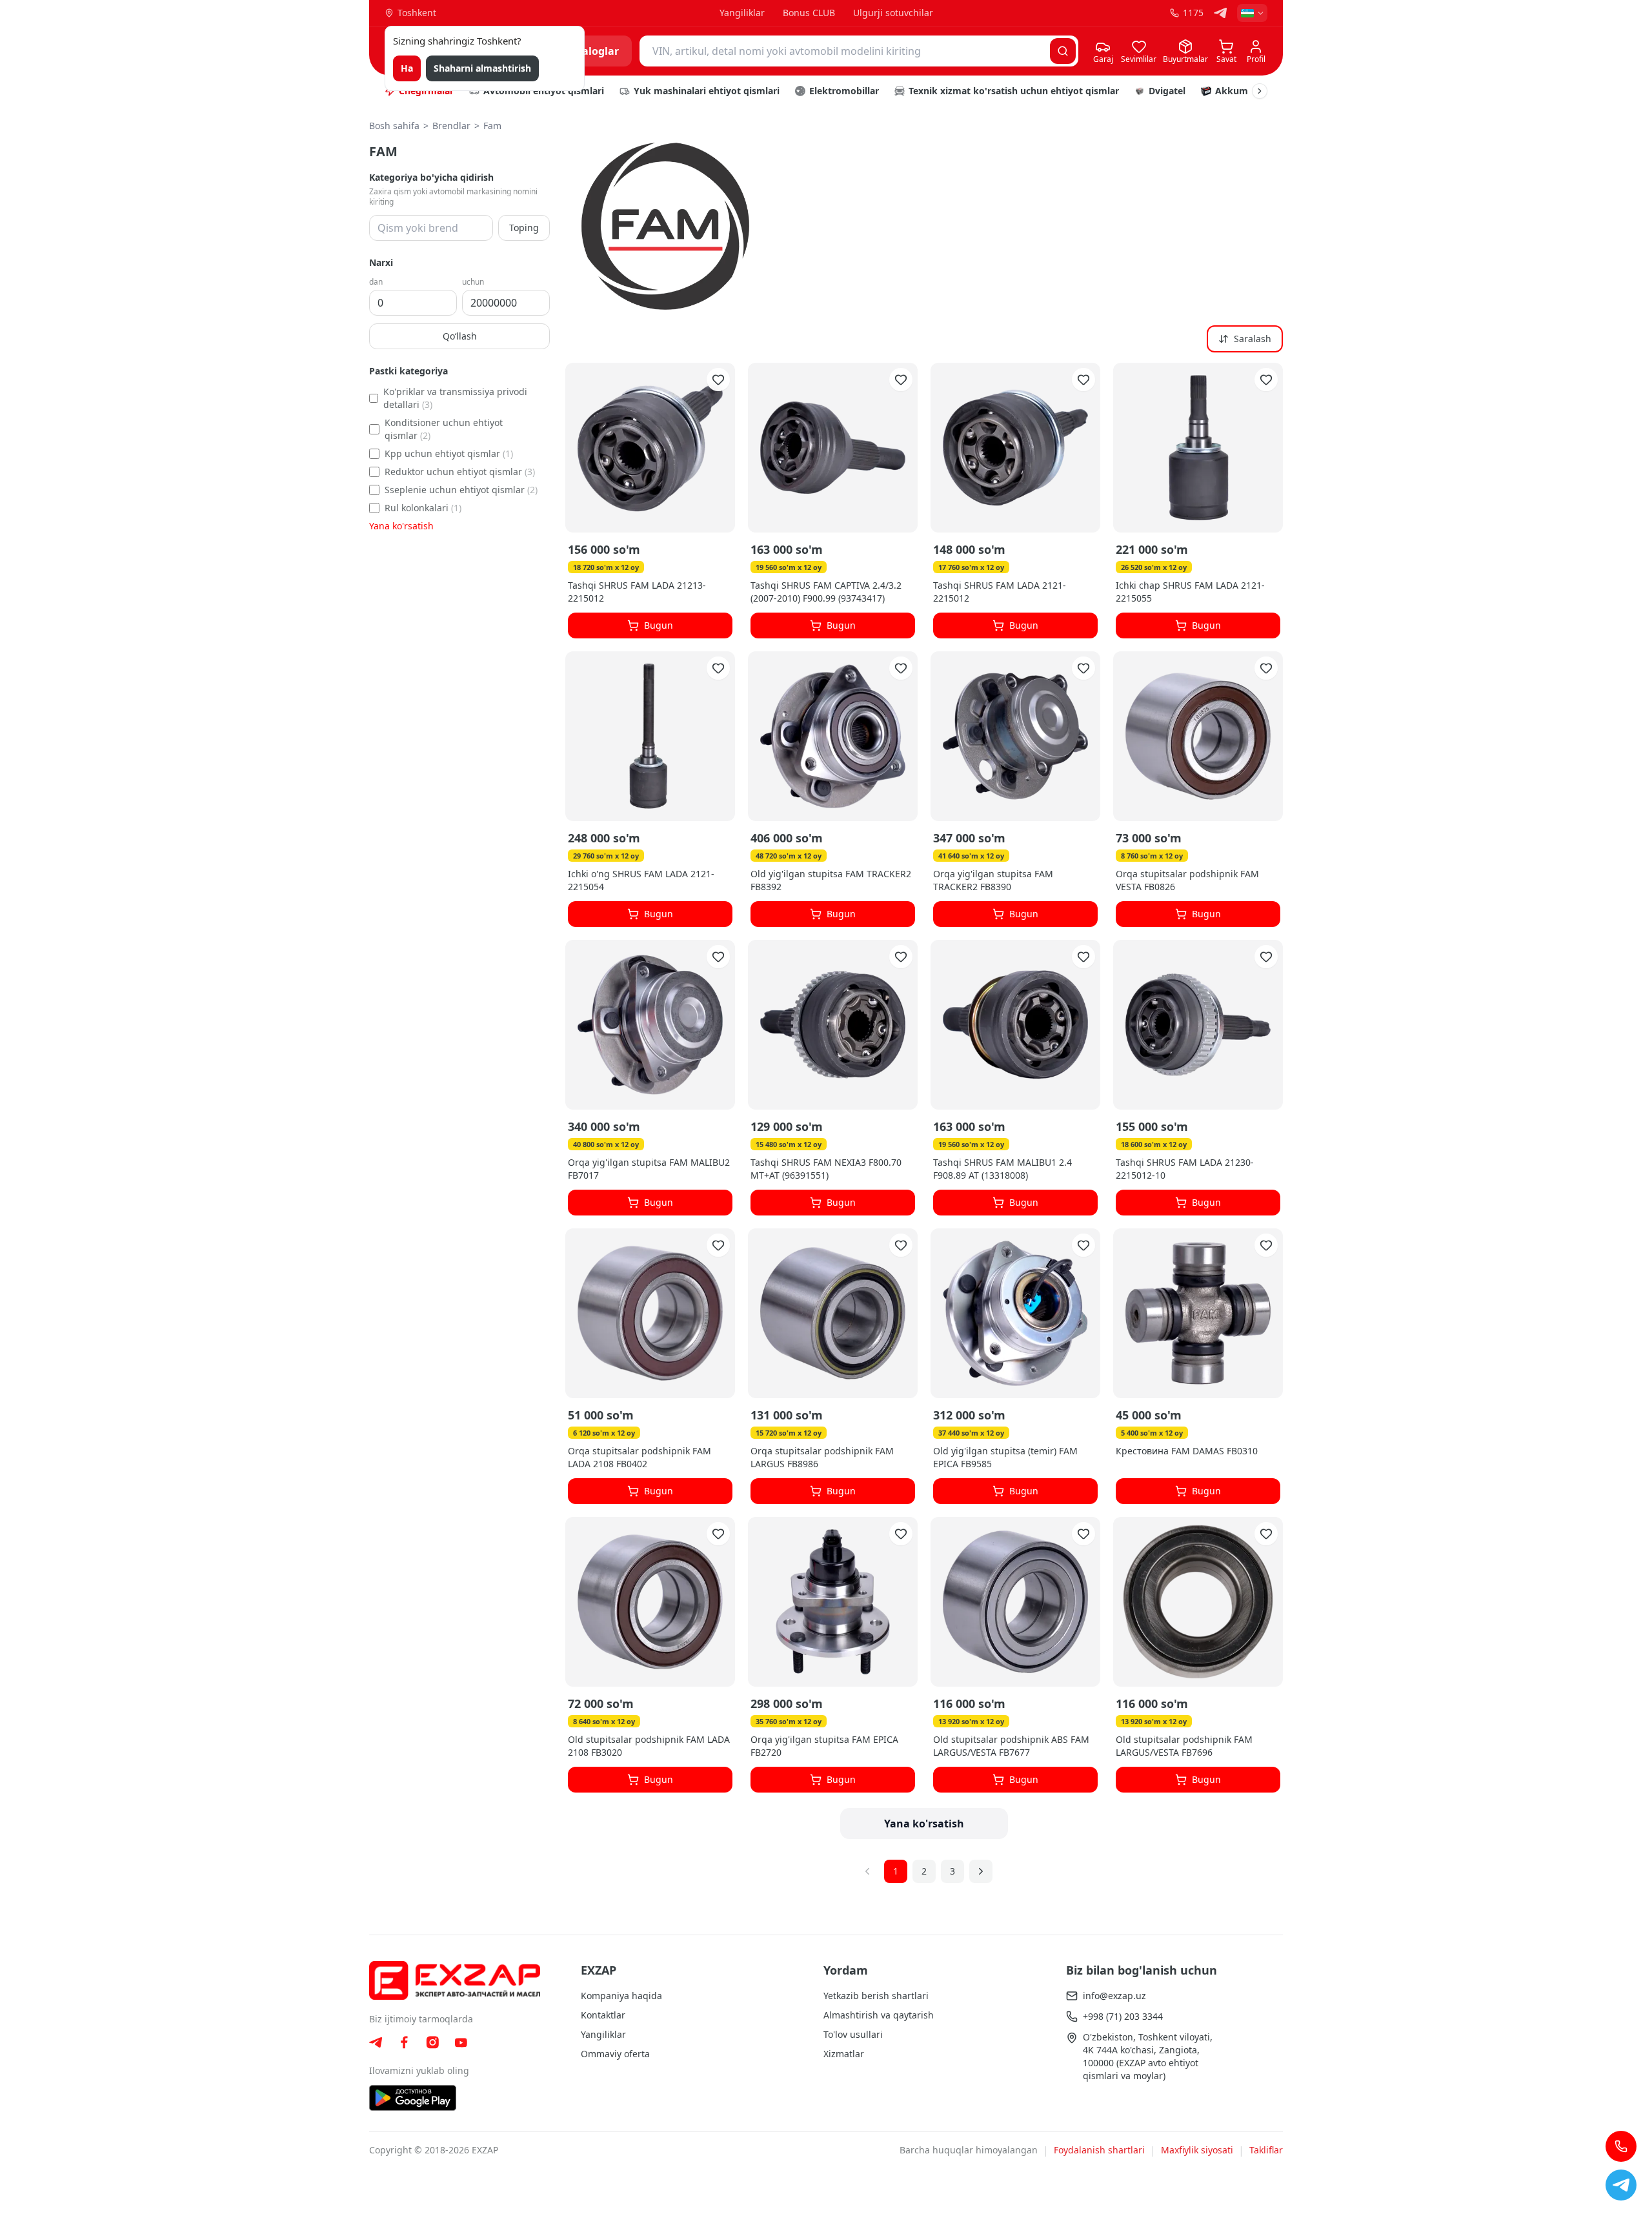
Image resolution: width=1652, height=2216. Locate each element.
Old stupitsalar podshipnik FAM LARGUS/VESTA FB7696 (1184, 1746)
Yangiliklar (742, 13)
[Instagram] (432, 2042)
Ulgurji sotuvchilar (893, 13)
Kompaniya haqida (621, 1996)
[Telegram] (1220, 13)
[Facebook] (404, 2042)
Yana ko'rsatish (401, 526)
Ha (407, 68)
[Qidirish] (1063, 51)
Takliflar (1266, 2150)
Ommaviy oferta (615, 2054)
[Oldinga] (1260, 91)
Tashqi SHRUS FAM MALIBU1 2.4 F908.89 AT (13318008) (1002, 1169)
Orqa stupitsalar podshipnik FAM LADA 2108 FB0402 (640, 1457)
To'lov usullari (853, 2034)
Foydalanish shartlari (1099, 2150)
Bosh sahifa (394, 126)
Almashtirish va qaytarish (879, 2015)
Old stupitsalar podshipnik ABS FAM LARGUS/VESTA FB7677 (1011, 1746)
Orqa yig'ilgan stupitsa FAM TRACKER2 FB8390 (993, 880)
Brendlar (451, 126)
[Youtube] (461, 2043)
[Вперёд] (981, 1871)
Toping (524, 228)
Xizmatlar (844, 2054)
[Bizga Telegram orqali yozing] (1621, 2185)
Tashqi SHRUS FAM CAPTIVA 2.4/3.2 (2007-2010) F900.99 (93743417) (826, 592)
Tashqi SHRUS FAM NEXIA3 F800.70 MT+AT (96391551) (826, 1169)
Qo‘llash (460, 336)
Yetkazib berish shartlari (876, 1996)
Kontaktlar (603, 2015)
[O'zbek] (1252, 13)
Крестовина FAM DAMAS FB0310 (1187, 1451)
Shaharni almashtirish (482, 68)
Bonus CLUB (809, 13)
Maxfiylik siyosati (1197, 2150)
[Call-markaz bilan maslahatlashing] (1621, 2146)
